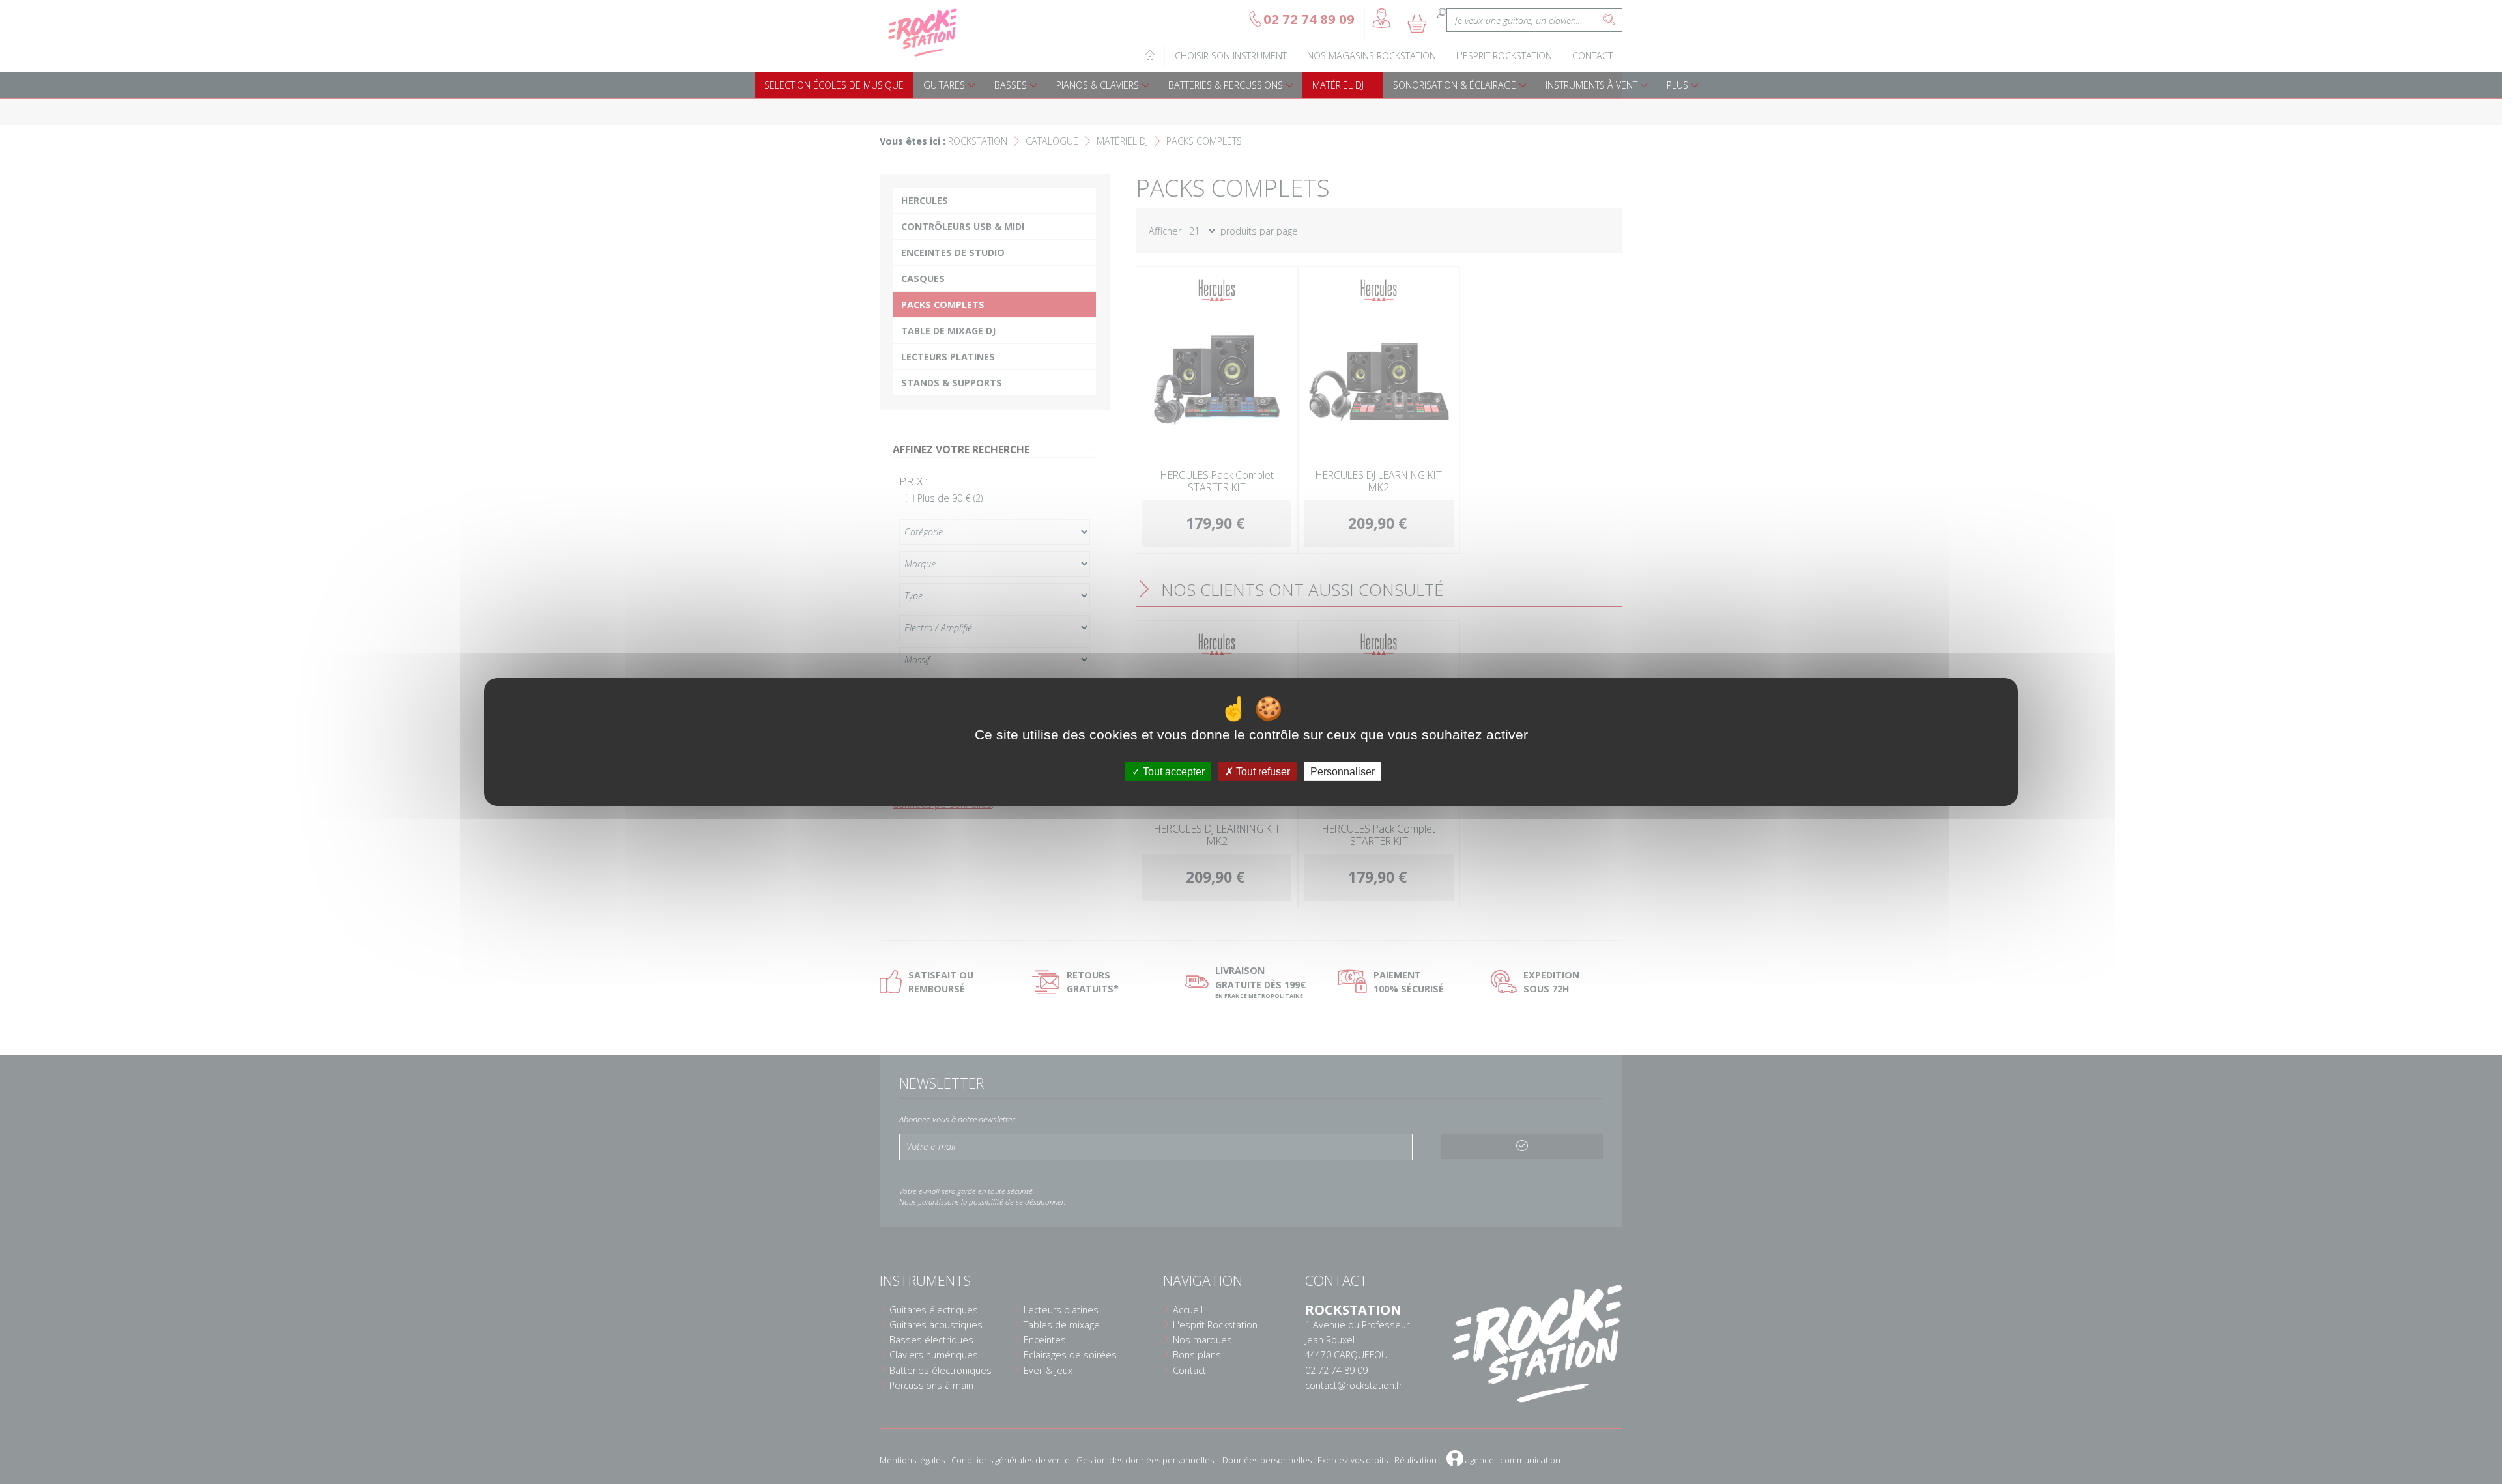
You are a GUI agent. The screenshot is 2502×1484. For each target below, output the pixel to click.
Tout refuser (1262, 772)
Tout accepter (1172, 772)
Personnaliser (1343, 772)
